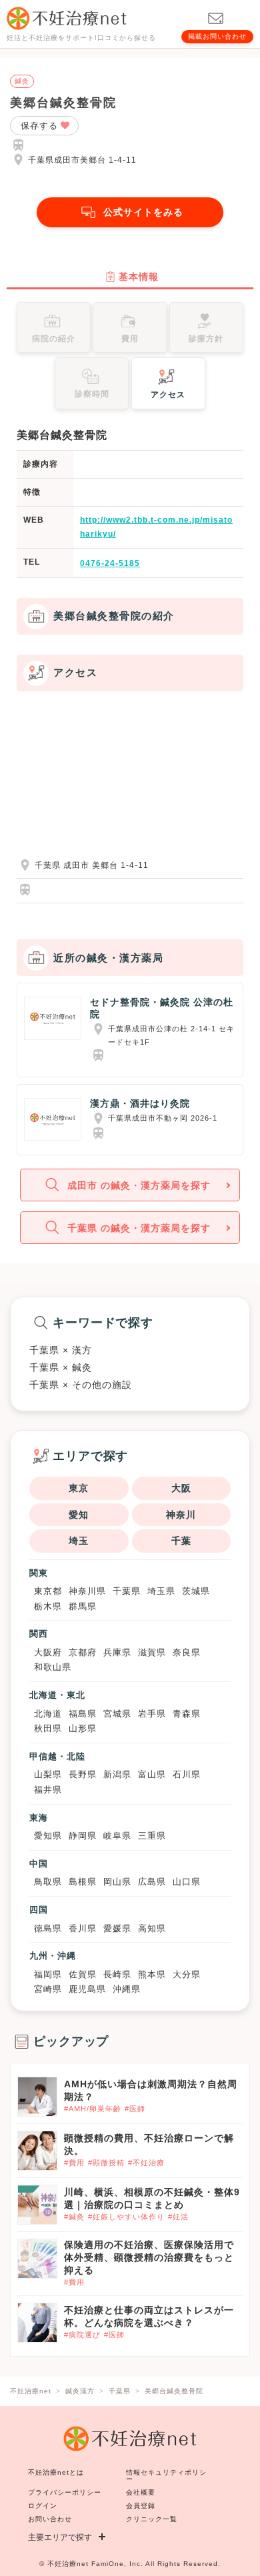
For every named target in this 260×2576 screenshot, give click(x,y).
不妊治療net (68, 2564)
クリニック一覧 (152, 2519)
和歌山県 (53, 1667)
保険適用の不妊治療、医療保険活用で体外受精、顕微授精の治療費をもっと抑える (149, 2257)
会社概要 (141, 2492)
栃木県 (48, 1606)
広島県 (152, 1882)
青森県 (187, 1714)
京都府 (83, 1652)
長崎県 (117, 1974)
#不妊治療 (146, 2163)
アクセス (168, 395)
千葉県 (127, 1591)
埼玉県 (161, 1591)
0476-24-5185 (110, 563)
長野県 (83, 1774)
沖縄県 (127, 1989)
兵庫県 (117, 1652)
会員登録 (141, 2506)
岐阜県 (117, 1836)
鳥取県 (48, 1882)
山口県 (187, 1882)
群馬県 (83, 1606)
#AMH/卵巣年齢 (93, 2109)
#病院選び (82, 2335)
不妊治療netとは (56, 2472)
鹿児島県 (87, 1989)
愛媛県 (117, 1928)
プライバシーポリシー (65, 2492)
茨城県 (196, 1591)
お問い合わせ (50, 2519)
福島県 (83, 1714)
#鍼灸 (74, 2217)
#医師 (135, 2109)
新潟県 (117, 1774)
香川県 (83, 1928)
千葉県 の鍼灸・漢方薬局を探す (139, 1228)
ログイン (43, 2506)
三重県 (152, 1836)
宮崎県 (48, 1989)
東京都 (48, 1591)
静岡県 (83, 1836)
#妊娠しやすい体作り (126, 2217)
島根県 (83, 1882)
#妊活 (178, 2217)
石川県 (187, 1774)
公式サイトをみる (143, 212)
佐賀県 (83, 1974)
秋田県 (48, 1728)
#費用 (74, 2163)
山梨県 (48, 1774)
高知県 (152, 1928)
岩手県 (152, 1714)
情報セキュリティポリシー (166, 2476)
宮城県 (117, 1714)
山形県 (83, 1728)
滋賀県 (152, 1652)
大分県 (187, 1974)
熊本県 (152, 1974)
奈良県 (187, 1652)
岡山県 (117, 1882)
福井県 (48, 1790)
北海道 (48, 1714)
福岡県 (48, 1974)
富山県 (152, 1774)
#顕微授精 (106, 2163)
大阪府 (48, 1652)
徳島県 (48, 1928)
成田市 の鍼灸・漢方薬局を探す (139, 1185)
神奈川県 (87, 1591)
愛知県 (48, 1836)
